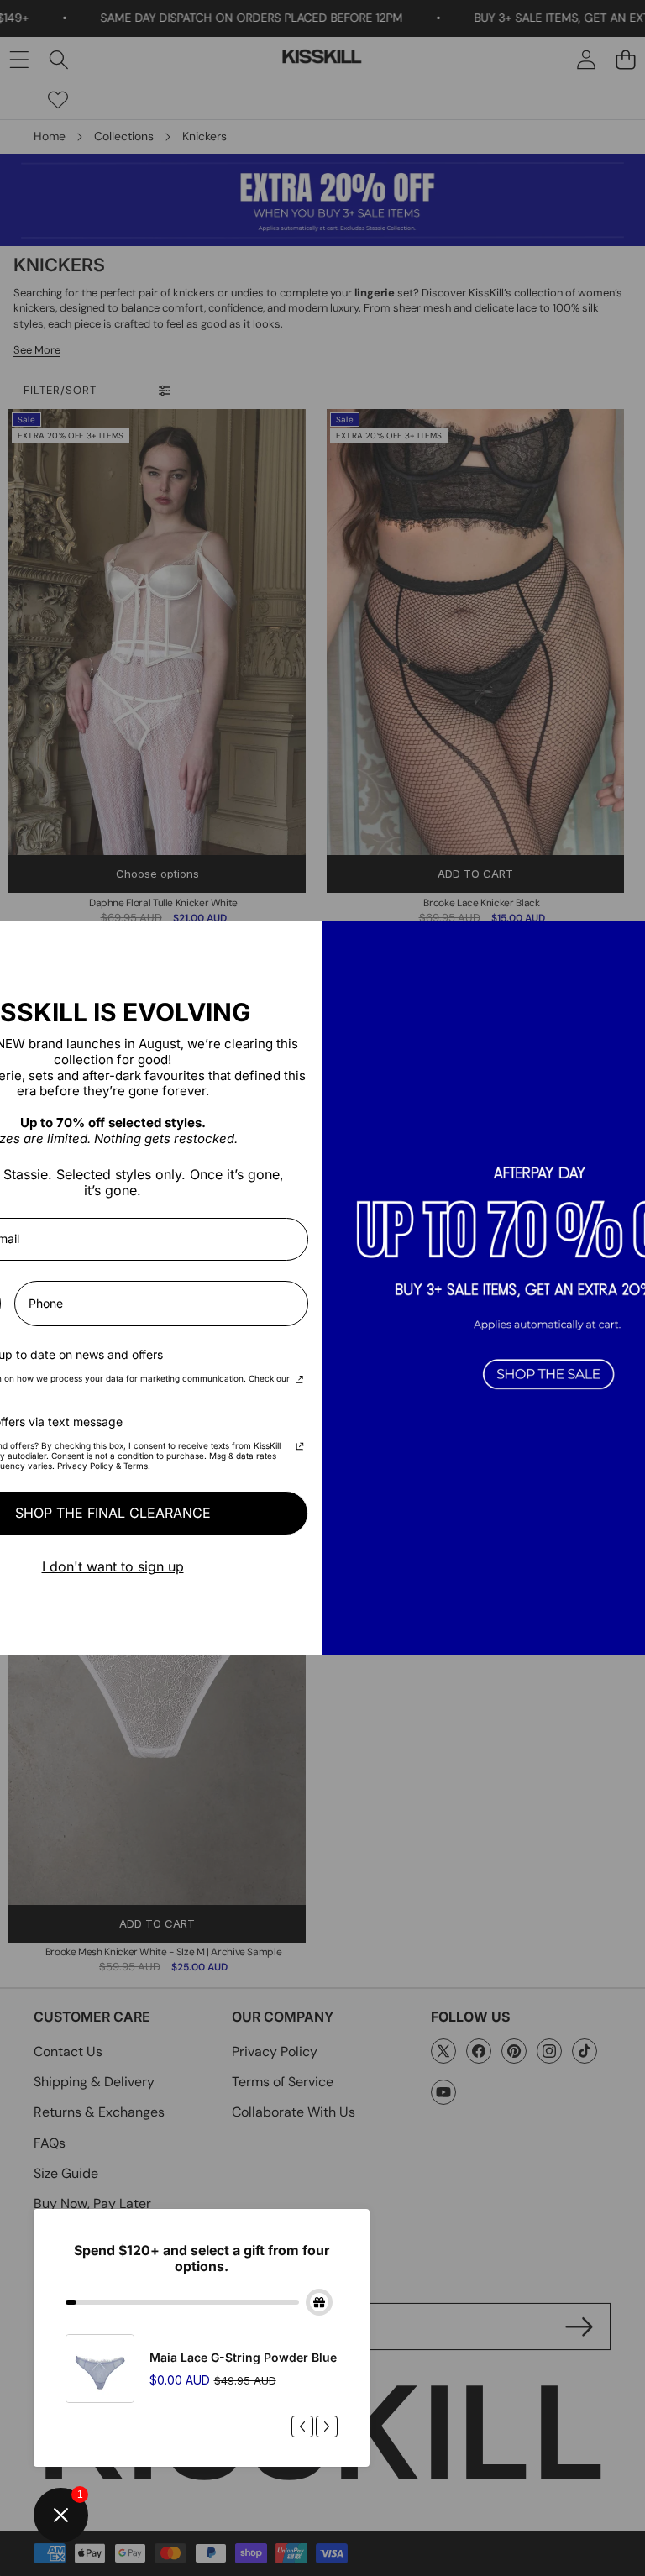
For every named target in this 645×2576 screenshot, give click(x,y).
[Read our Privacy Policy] (299, 1381)
